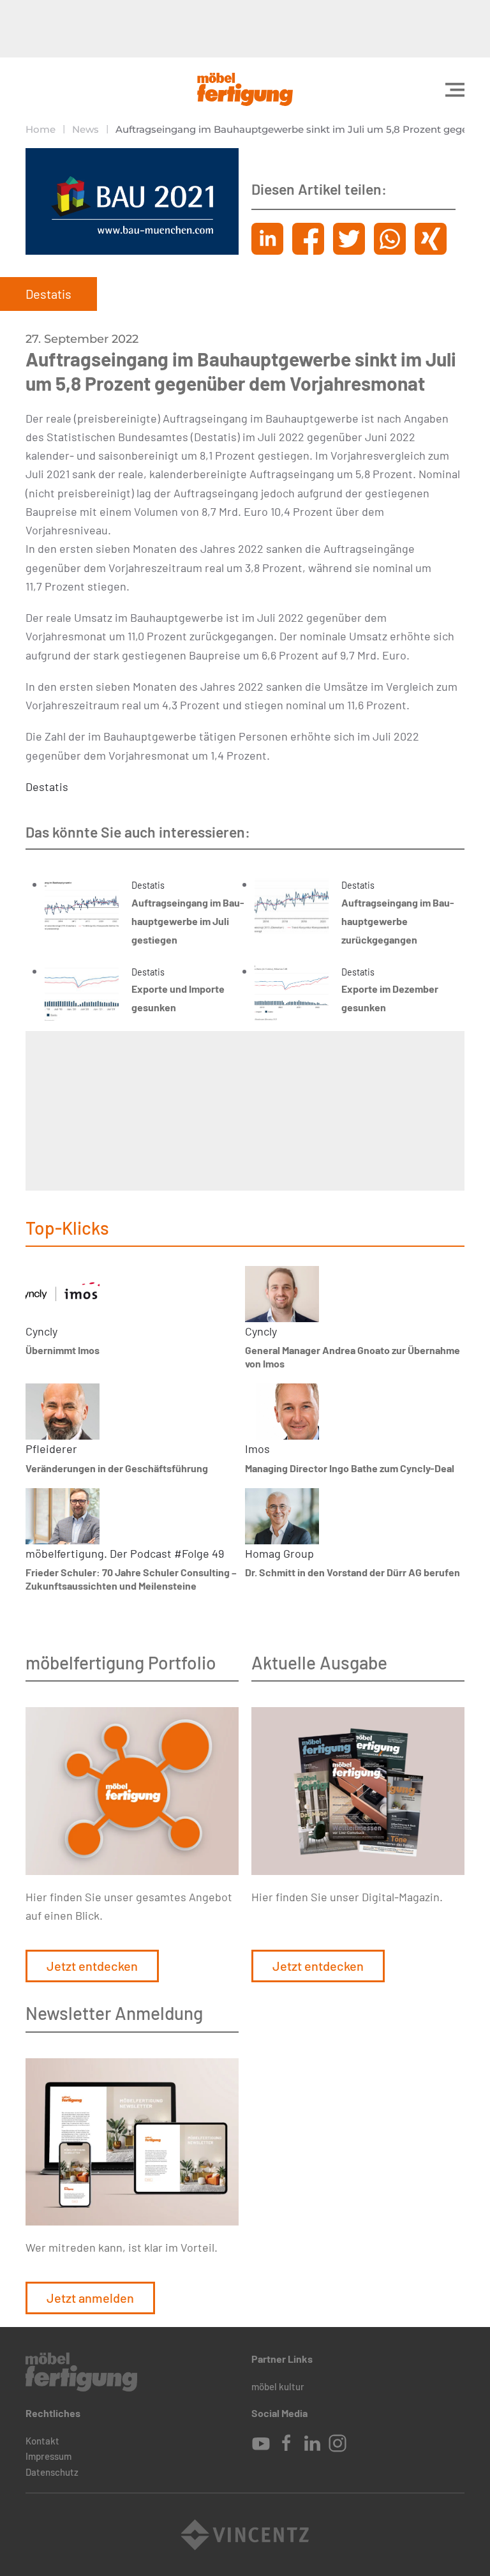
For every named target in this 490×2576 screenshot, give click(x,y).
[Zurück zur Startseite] (245, 89)
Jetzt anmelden (90, 2298)
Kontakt (42, 2441)
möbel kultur (278, 2386)
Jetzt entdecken (92, 1966)
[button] (455, 89)
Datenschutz (52, 2472)
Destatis (47, 787)
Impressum (48, 2456)
